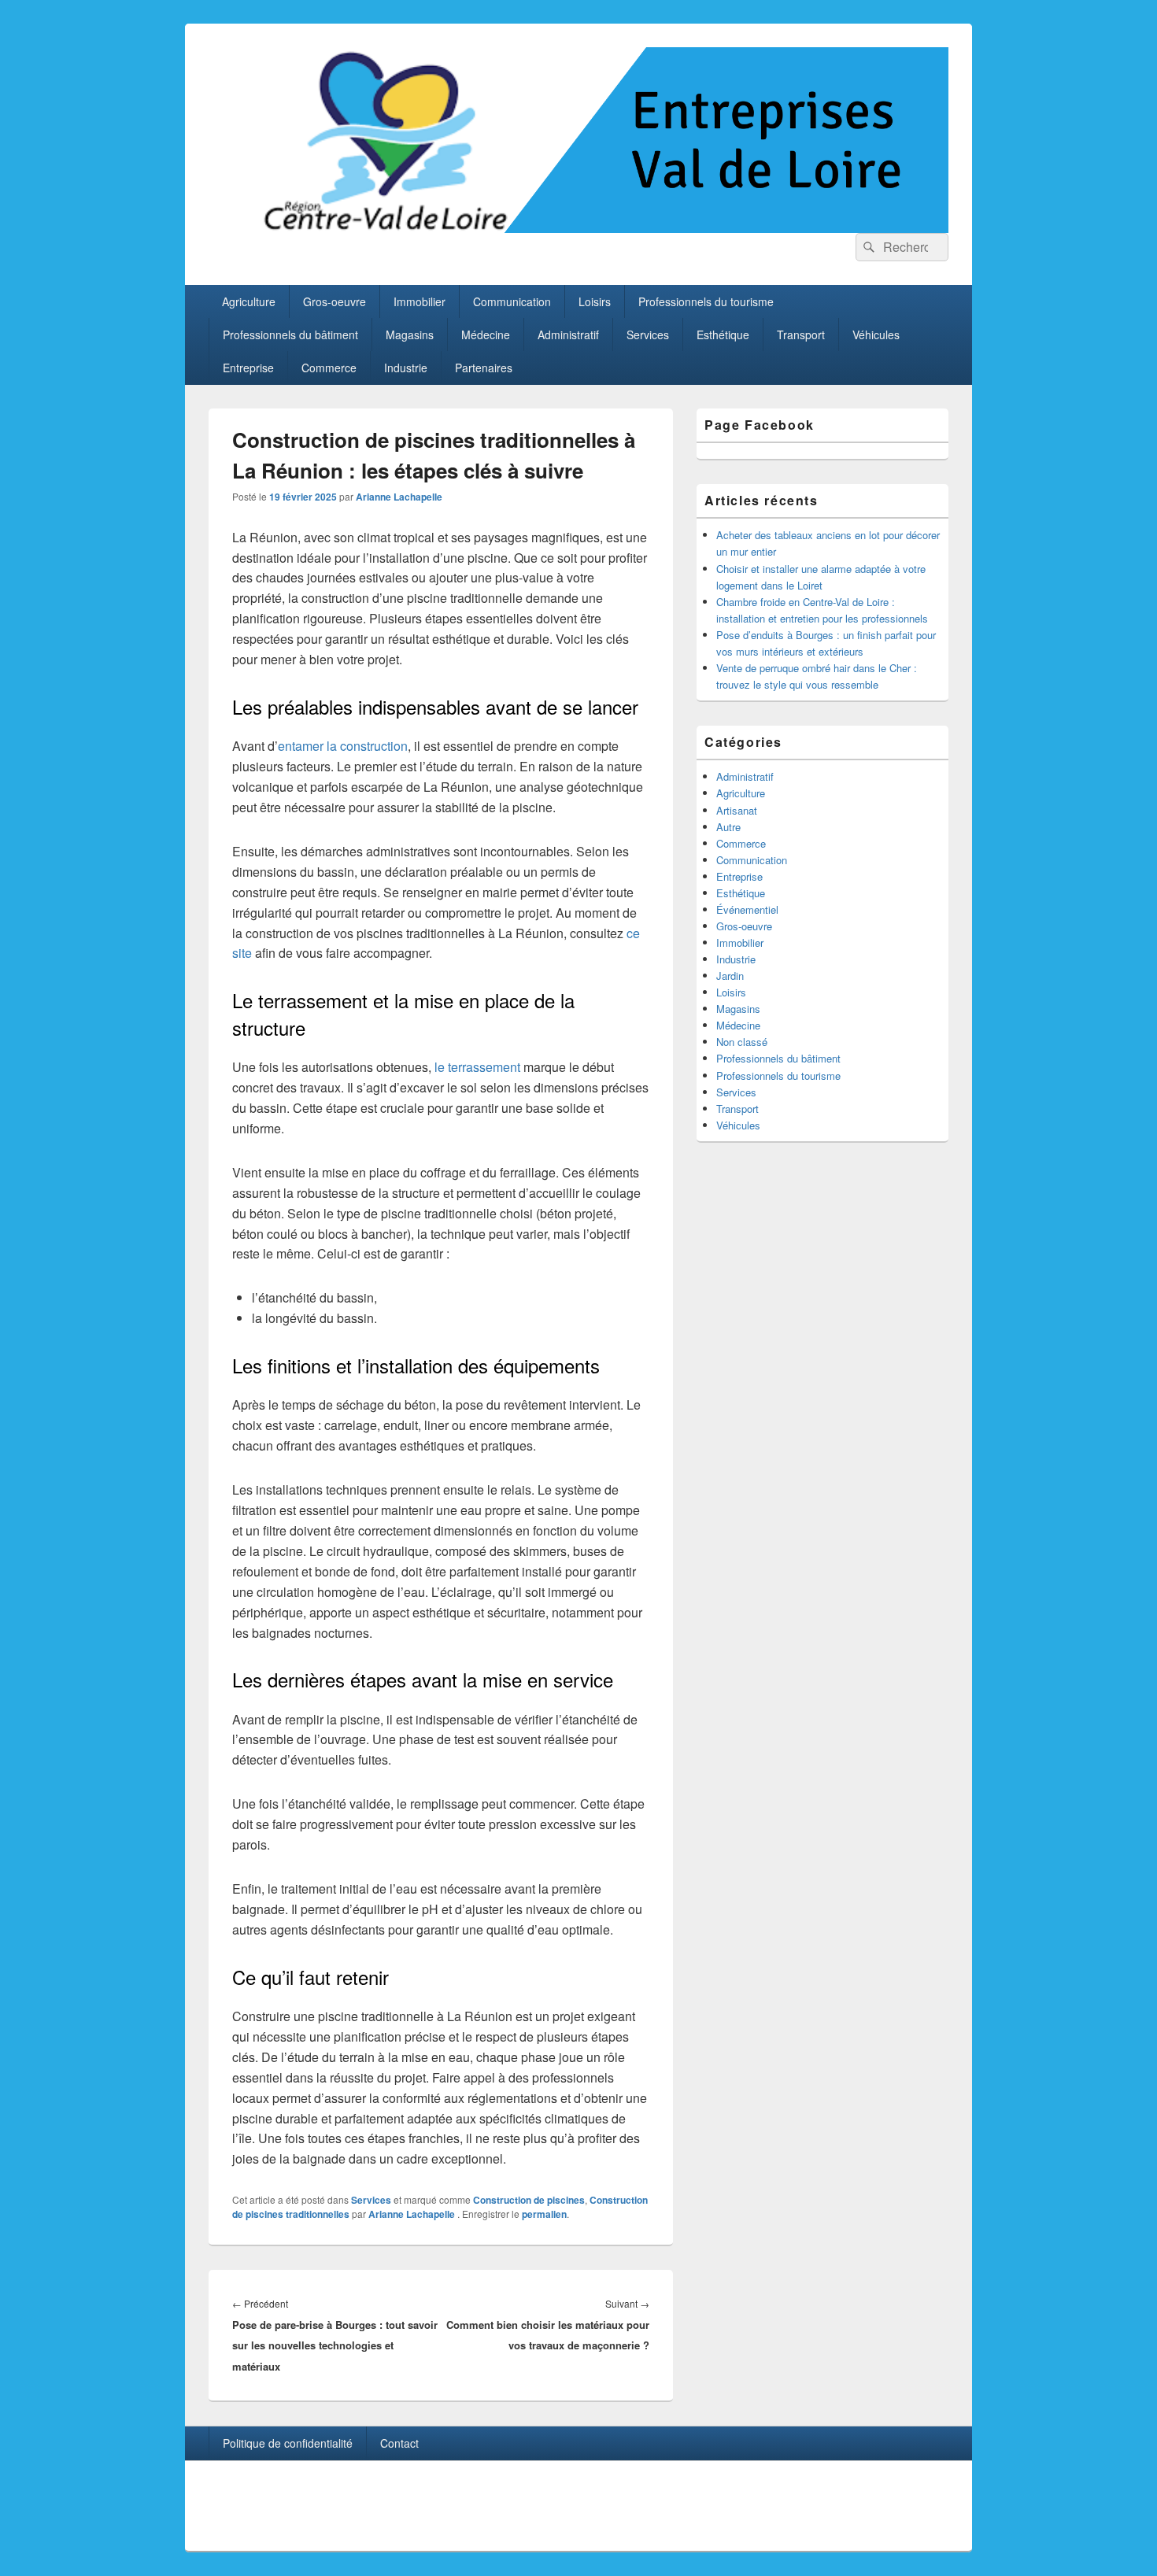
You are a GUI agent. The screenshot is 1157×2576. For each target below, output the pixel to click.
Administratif (568, 334)
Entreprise (248, 368)
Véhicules (876, 334)
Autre (728, 827)
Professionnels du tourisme (706, 301)
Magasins (410, 334)
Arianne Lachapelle (399, 497)
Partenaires (484, 368)
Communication (512, 301)
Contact (399, 2443)
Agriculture (249, 301)
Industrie (406, 368)
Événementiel (747, 909)
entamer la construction (343, 746)
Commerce (329, 368)
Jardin (730, 976)
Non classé (742, 1042)
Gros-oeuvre (335, 301)
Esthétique (723, 334)
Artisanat (737, 810)
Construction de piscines (529, 2200)
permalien (544, 2214)
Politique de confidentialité (288, 2443)
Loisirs (595, 301)
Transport (801, 334)
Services (648, 334)
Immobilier (420, 301)
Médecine (486, 334)
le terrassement (477, 1067)
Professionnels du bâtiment (290, 334)
